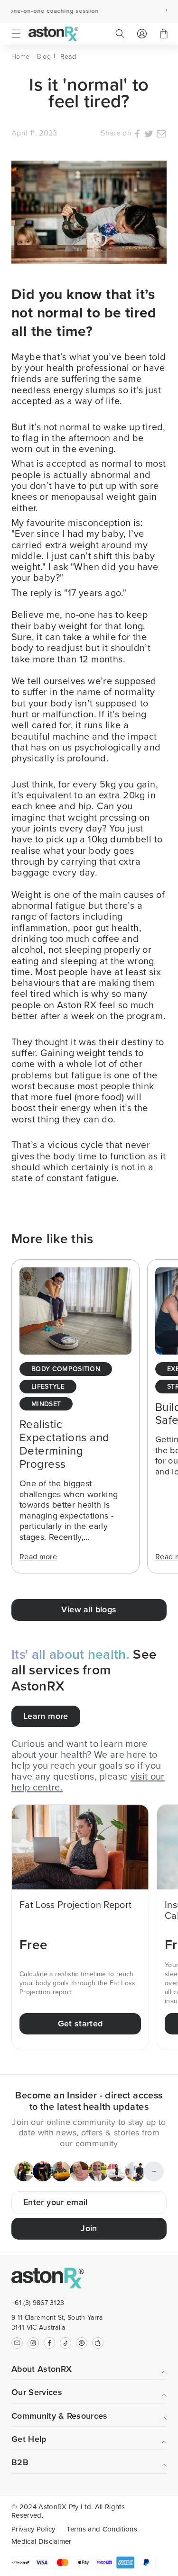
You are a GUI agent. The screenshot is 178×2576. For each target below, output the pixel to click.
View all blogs (89, 1609)
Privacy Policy (33, 2529)
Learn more (46, 1716)
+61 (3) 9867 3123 (38, 2303)
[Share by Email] (161, 135)
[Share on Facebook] (137, 135)
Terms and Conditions (102, 2529)
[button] (16, 34)
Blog (44, 57)
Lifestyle (48, 1387)
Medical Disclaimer (42, 2541)
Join (89, 2228)
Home (20, 57)
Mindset (46, 1405)
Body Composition (66, 1369)
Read (68, 57)
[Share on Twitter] (149, 135)
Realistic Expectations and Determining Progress (65, 1444)
